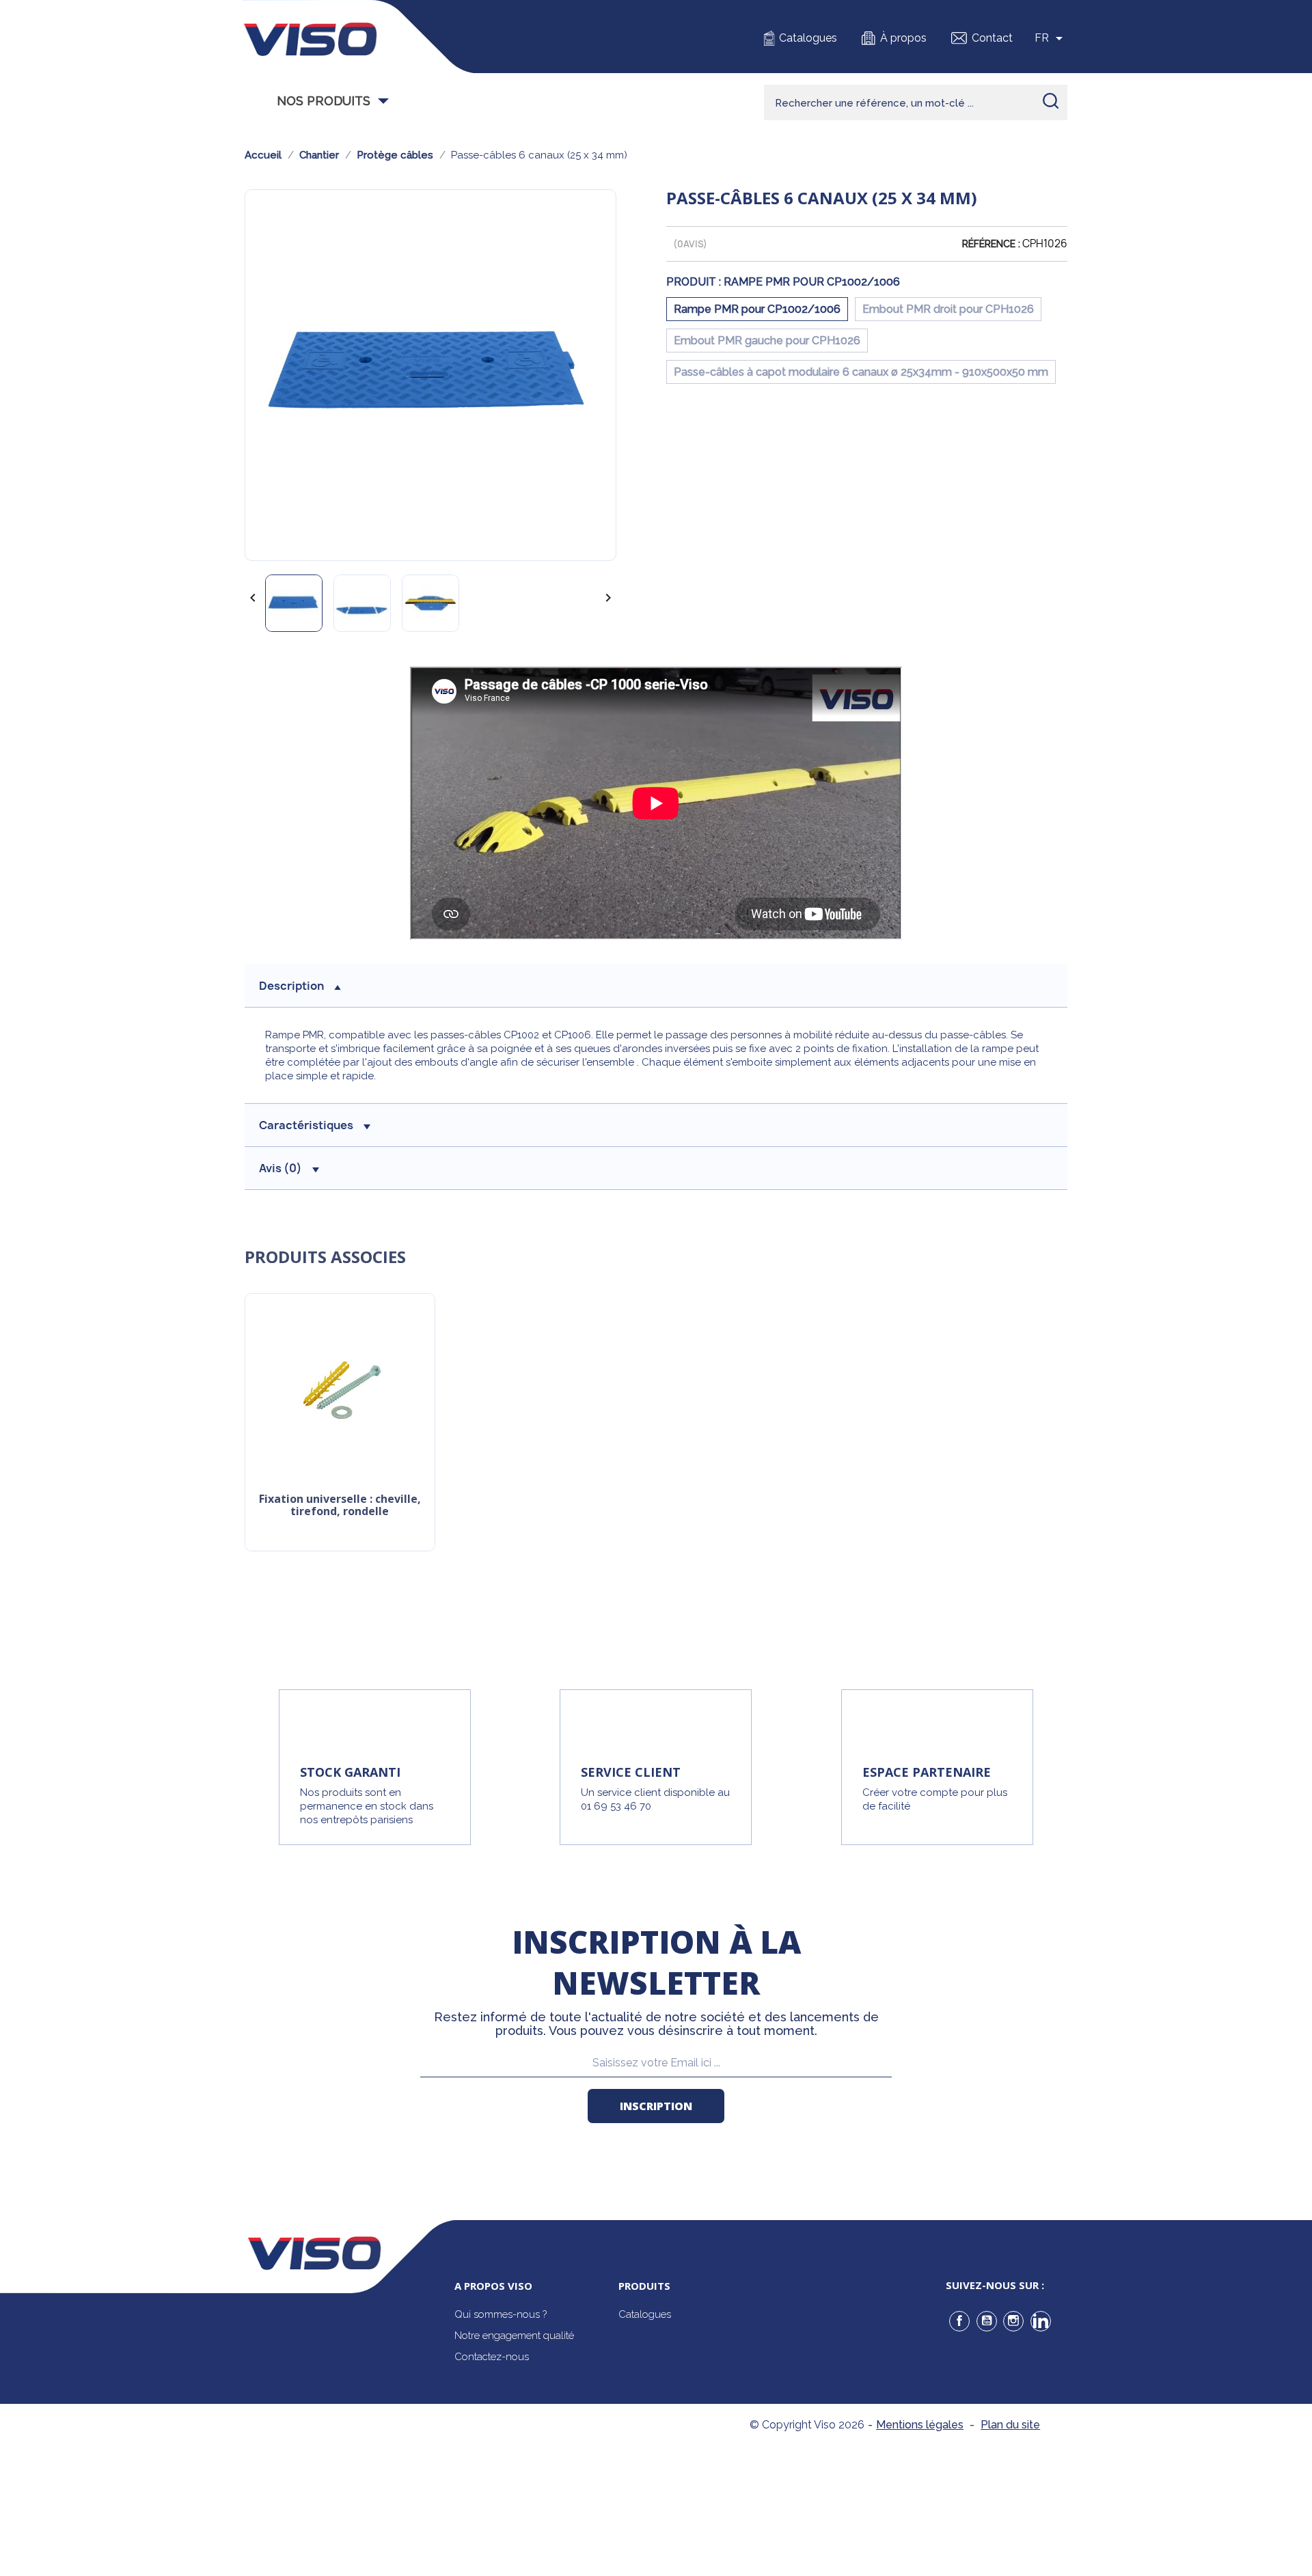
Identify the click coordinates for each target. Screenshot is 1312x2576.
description (291, 986)
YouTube (987, 2321)
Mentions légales (920, 2425)
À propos (903, 38)
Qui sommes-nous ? (501, 2314)
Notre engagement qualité (514, 2336)
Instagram (1013, 2321)
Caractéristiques (306, 1125)
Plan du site (1010, 2425)
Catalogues (808, 38)
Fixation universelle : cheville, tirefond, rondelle (340, 1506)
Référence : (991, 244)
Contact (992, 38)
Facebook (959, 2321)
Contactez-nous (492, 2357)
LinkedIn (1041, 2321)
